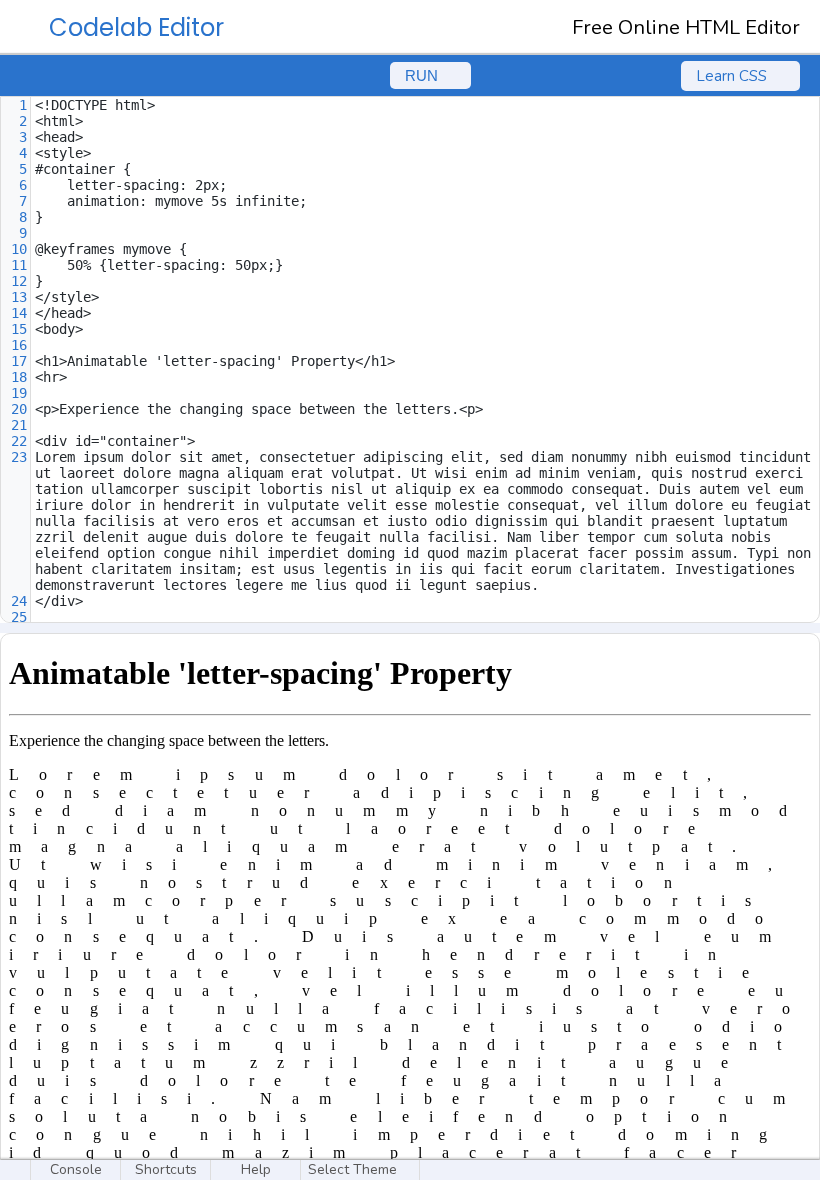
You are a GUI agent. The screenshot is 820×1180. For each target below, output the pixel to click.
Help (256, 1169)
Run (421, 75)
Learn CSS (731, 76)
